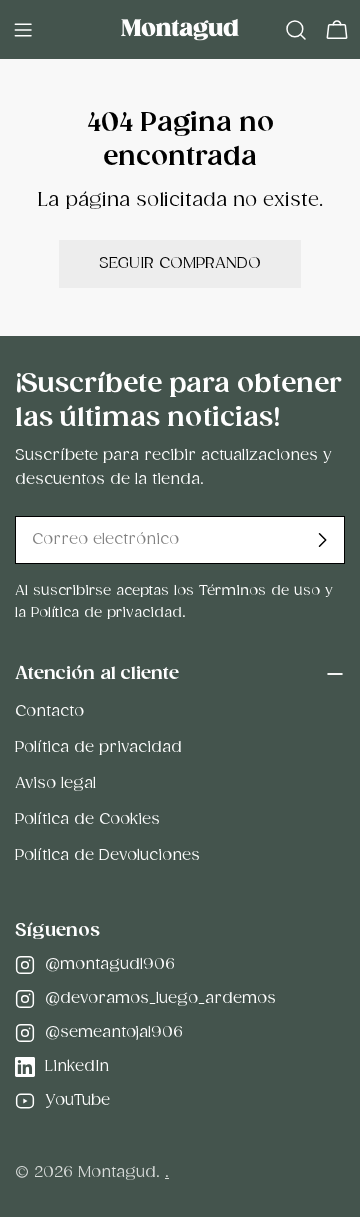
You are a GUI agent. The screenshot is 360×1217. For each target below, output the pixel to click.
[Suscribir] (322, 540)
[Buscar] (296, 30)
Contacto (49, 711)
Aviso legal (55, 783)
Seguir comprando (180, 263)
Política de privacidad (98, 747)
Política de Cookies (87, 819)
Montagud (117, 1172)
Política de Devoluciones (107, 855)
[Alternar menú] (23, 30)
